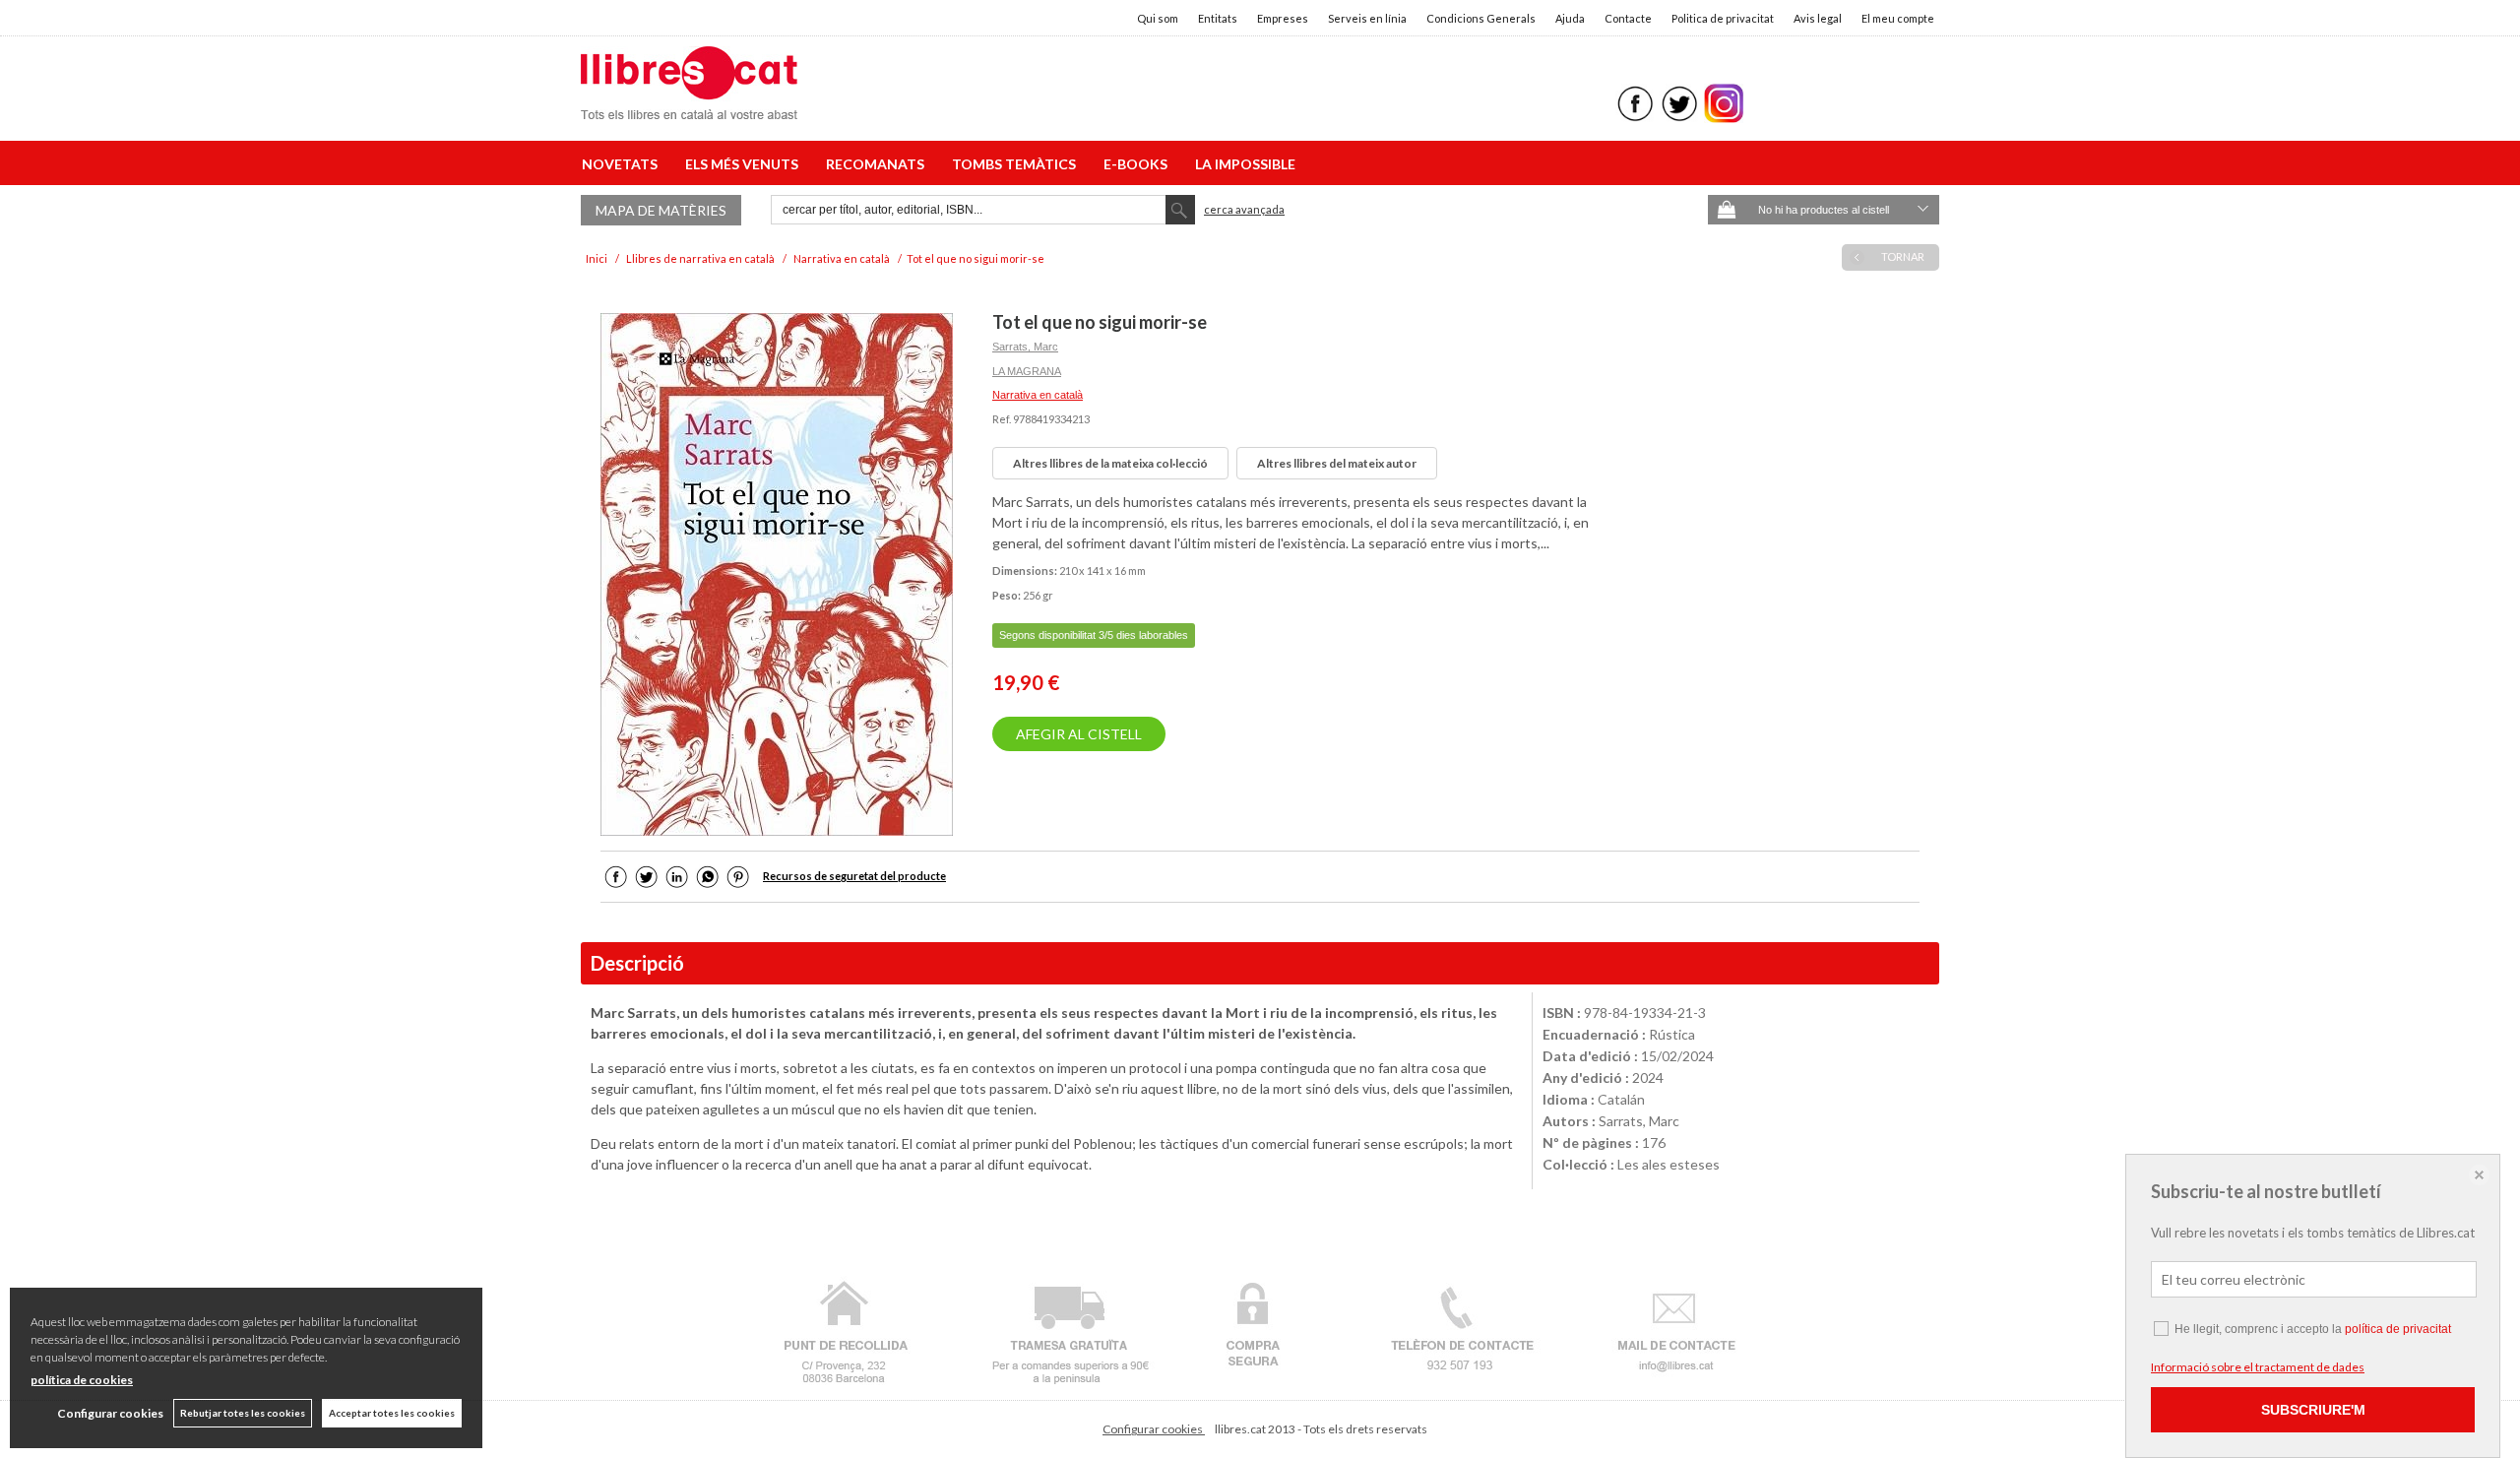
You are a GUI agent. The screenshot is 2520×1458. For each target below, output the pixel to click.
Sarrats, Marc (1025, 347)
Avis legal (1818, 18)
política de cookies (82, 1380)
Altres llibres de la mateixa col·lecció (1110, 463)
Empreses (1283, 18)
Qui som (1158, 18)
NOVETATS (623, 164)
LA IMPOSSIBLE (1245, 164)
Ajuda (1570, 18)
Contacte (1628, 18)
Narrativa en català (1038, 395)
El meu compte (1898, 18)
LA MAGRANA (1027, 371)
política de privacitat (2398, 1329)
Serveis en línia (1367, 18)
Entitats (1218, 18)
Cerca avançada (1244, 209)
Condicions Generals (1481, 18)
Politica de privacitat (1723, 18)
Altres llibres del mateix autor (1337, 463)
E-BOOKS (1138, 164)
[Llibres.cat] (689, 107)
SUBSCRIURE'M (2313, 1410)
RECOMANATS (878, 164)
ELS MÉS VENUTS (745, 164)
